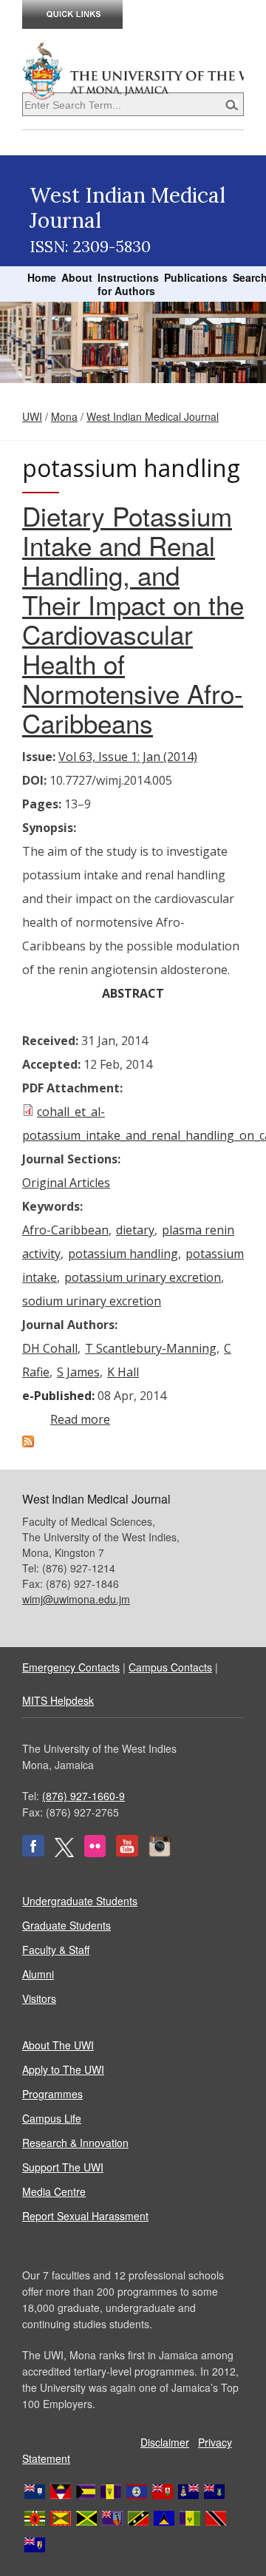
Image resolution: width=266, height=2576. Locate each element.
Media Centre (54, 2191)
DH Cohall (50, 1348)
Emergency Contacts (71, 1667)
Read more (80, 1419)
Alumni (38, 1974)
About (77, 277)
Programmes (52, 2094)
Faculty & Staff (56, 1950)
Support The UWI (63, 2167)
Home (42, 277)
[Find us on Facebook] (33, 1853)
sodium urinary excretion (92, 1301)
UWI (32, 416)
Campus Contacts (170, 1667)
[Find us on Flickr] (95, 1853)
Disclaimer (165, 2442)
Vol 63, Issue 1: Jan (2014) (128, 757)
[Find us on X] (64, 1853)
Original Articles (66, 1183)
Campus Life (52, 2118)
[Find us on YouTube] (127, 1853)
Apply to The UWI (63, 2069)
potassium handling (123, 1254)
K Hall (123, 1372)
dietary (135, 1230)
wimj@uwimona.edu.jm (76, 1599)
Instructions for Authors (128, 284)
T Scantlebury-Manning (151, 1348)
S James (78, 1372)
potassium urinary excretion (143, 1277)
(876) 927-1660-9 (83, 1796)
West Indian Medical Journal (153, 416)
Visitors (39, 1998)
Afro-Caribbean (65, 1230)
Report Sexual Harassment (85, 2216)
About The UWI (58, 2045)
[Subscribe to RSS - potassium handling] (28, 1443)
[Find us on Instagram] (160, 1853)
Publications (196, 277)
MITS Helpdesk (58, 1700)
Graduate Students (66, 1925)
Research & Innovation (75, 2143)
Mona (64, 416)
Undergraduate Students (80, 1901)
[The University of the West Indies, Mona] (133, 70)
